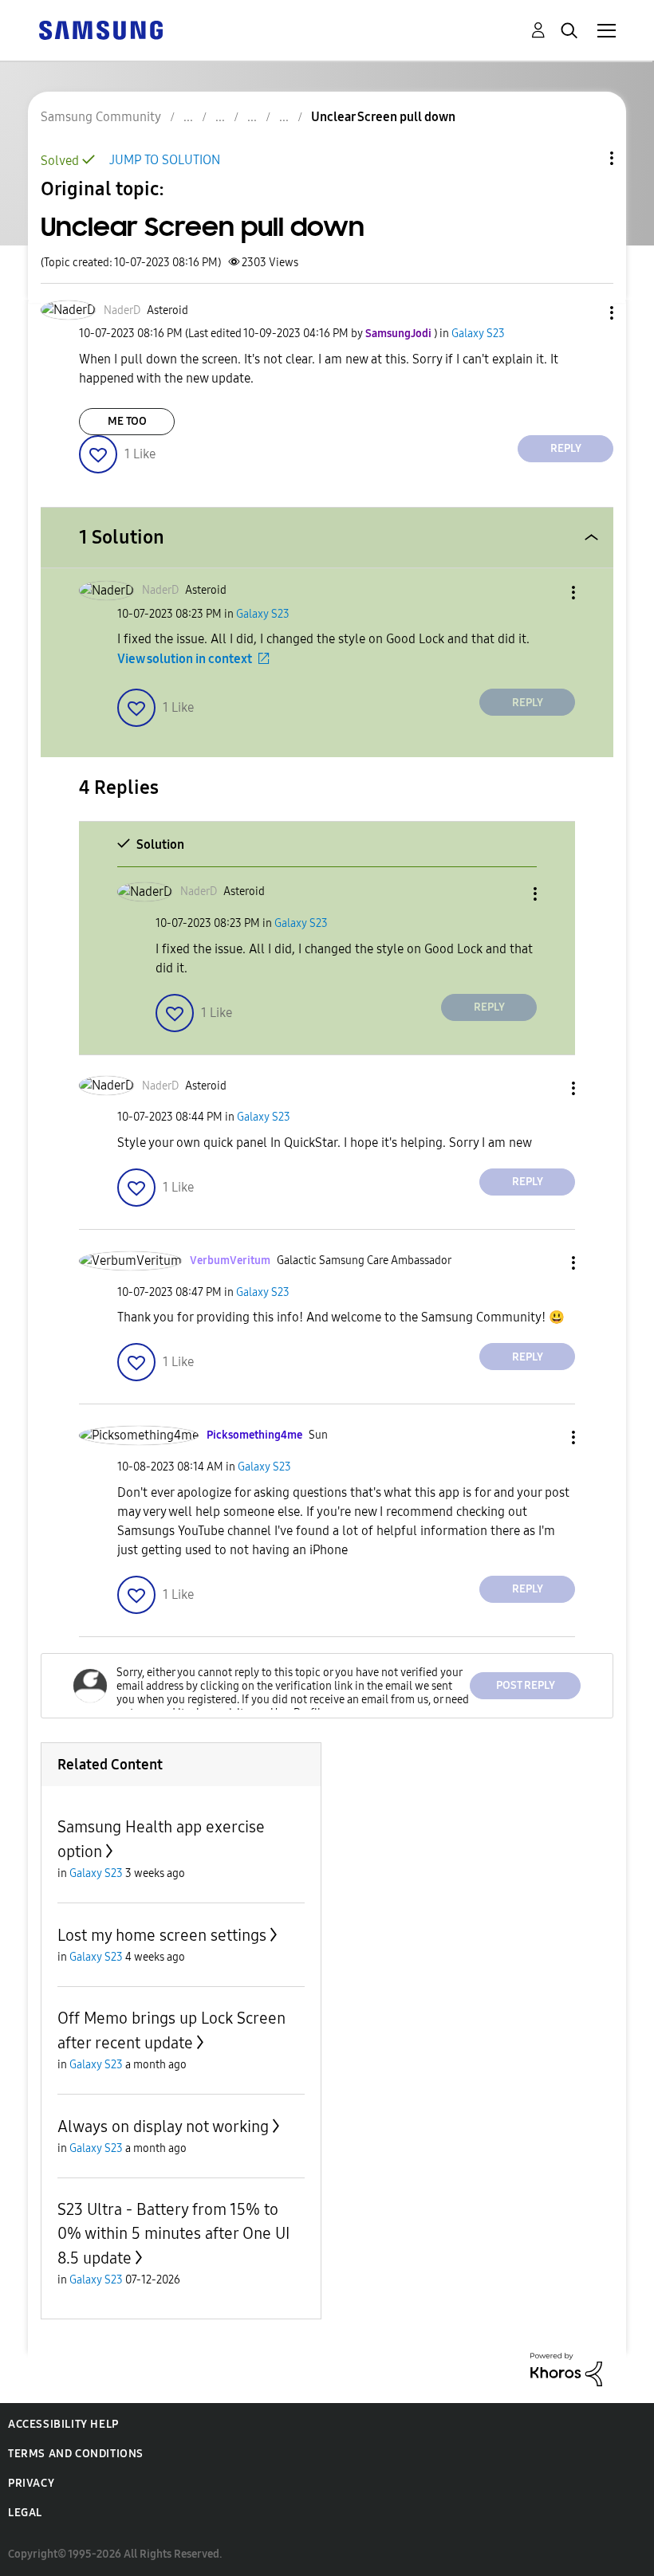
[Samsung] (100, 29)
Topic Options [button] (585, 158)
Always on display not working (163, 2126)
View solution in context (185, 659)
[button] (585, 313)
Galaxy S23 (478, 334)
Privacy (31, 2483)
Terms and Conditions (76, 2454)
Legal (25, 2513)
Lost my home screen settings (162, 1935)
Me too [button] (127, 421)
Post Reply (526, 1685)
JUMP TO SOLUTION (165, 160)
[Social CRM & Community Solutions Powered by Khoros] (566, 2368)
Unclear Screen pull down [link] (383, 117)
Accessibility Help (63, 2424)
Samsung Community (101, 117)
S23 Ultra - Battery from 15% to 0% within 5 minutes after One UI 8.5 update (173, 2234)
